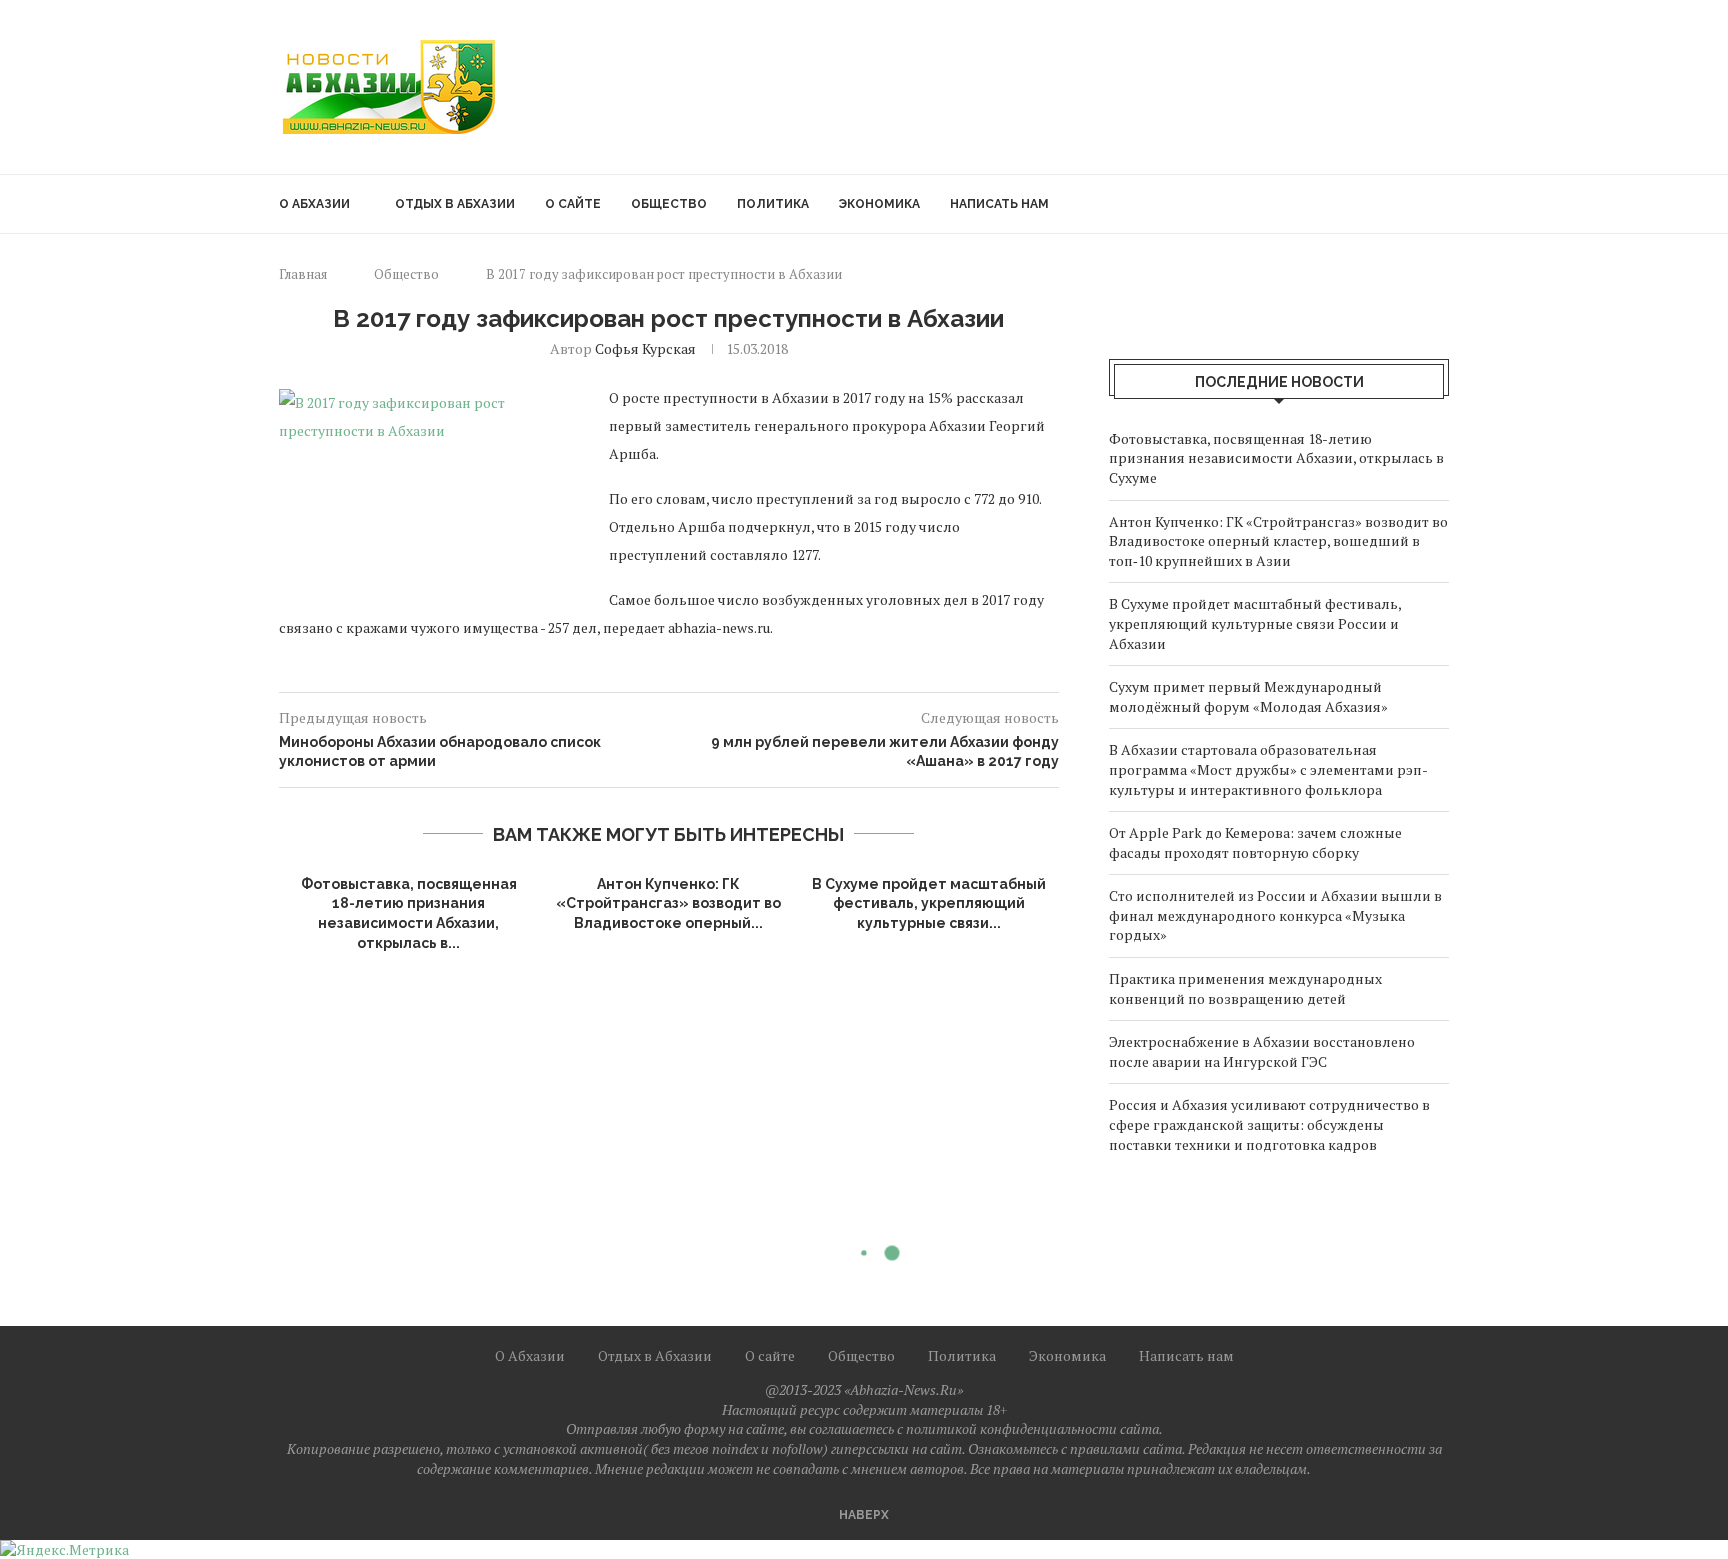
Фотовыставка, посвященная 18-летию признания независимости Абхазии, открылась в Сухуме (1276, 458)
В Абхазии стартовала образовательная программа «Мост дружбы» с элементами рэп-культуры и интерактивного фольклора (1268, 769)
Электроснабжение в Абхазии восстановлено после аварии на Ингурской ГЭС (1262, 1051)
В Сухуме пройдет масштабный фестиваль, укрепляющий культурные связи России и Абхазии (1255, 623)
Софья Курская (645, 348)
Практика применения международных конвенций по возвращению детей (1245, 988)
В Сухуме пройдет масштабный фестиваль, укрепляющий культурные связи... (929, 903)
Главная (303, 274)
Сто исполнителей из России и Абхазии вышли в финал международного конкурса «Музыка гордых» (1275, 915)
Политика (773, 204)
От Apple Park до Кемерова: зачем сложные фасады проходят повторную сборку (1255, 842)
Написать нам (999, 204)
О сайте (573, 204)
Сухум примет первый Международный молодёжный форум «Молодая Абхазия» (1248, 696)
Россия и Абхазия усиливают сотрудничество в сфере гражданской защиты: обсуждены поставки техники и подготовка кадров (1269, 1124)
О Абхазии (314, 204)
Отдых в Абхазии (455, 204)
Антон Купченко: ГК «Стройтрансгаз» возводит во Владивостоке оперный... (668, 903)
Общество (669, 204)
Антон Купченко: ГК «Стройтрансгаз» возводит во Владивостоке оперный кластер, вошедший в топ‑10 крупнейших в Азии (1278, 541)
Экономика (879, 204)
